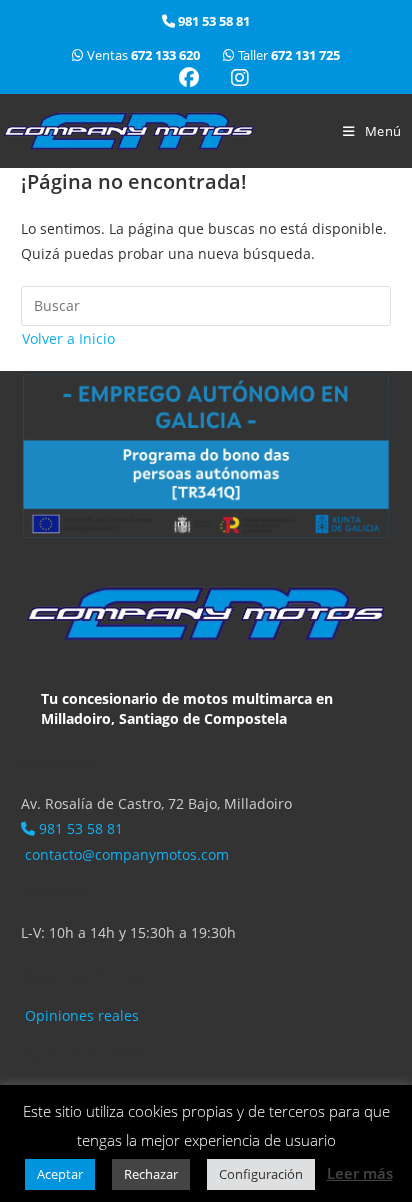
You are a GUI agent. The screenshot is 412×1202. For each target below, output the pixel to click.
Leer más (360, 1173)
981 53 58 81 (79, 828)
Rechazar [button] (151, 1174)
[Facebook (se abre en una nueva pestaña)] (189, 78)
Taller (287, 55)
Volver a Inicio (68, 338)
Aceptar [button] (60, 1174)
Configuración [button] (261, 1174)
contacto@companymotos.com (125, 854)
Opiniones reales (80, 1015)
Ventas (143, 55)
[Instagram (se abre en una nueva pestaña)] (232, 78)
